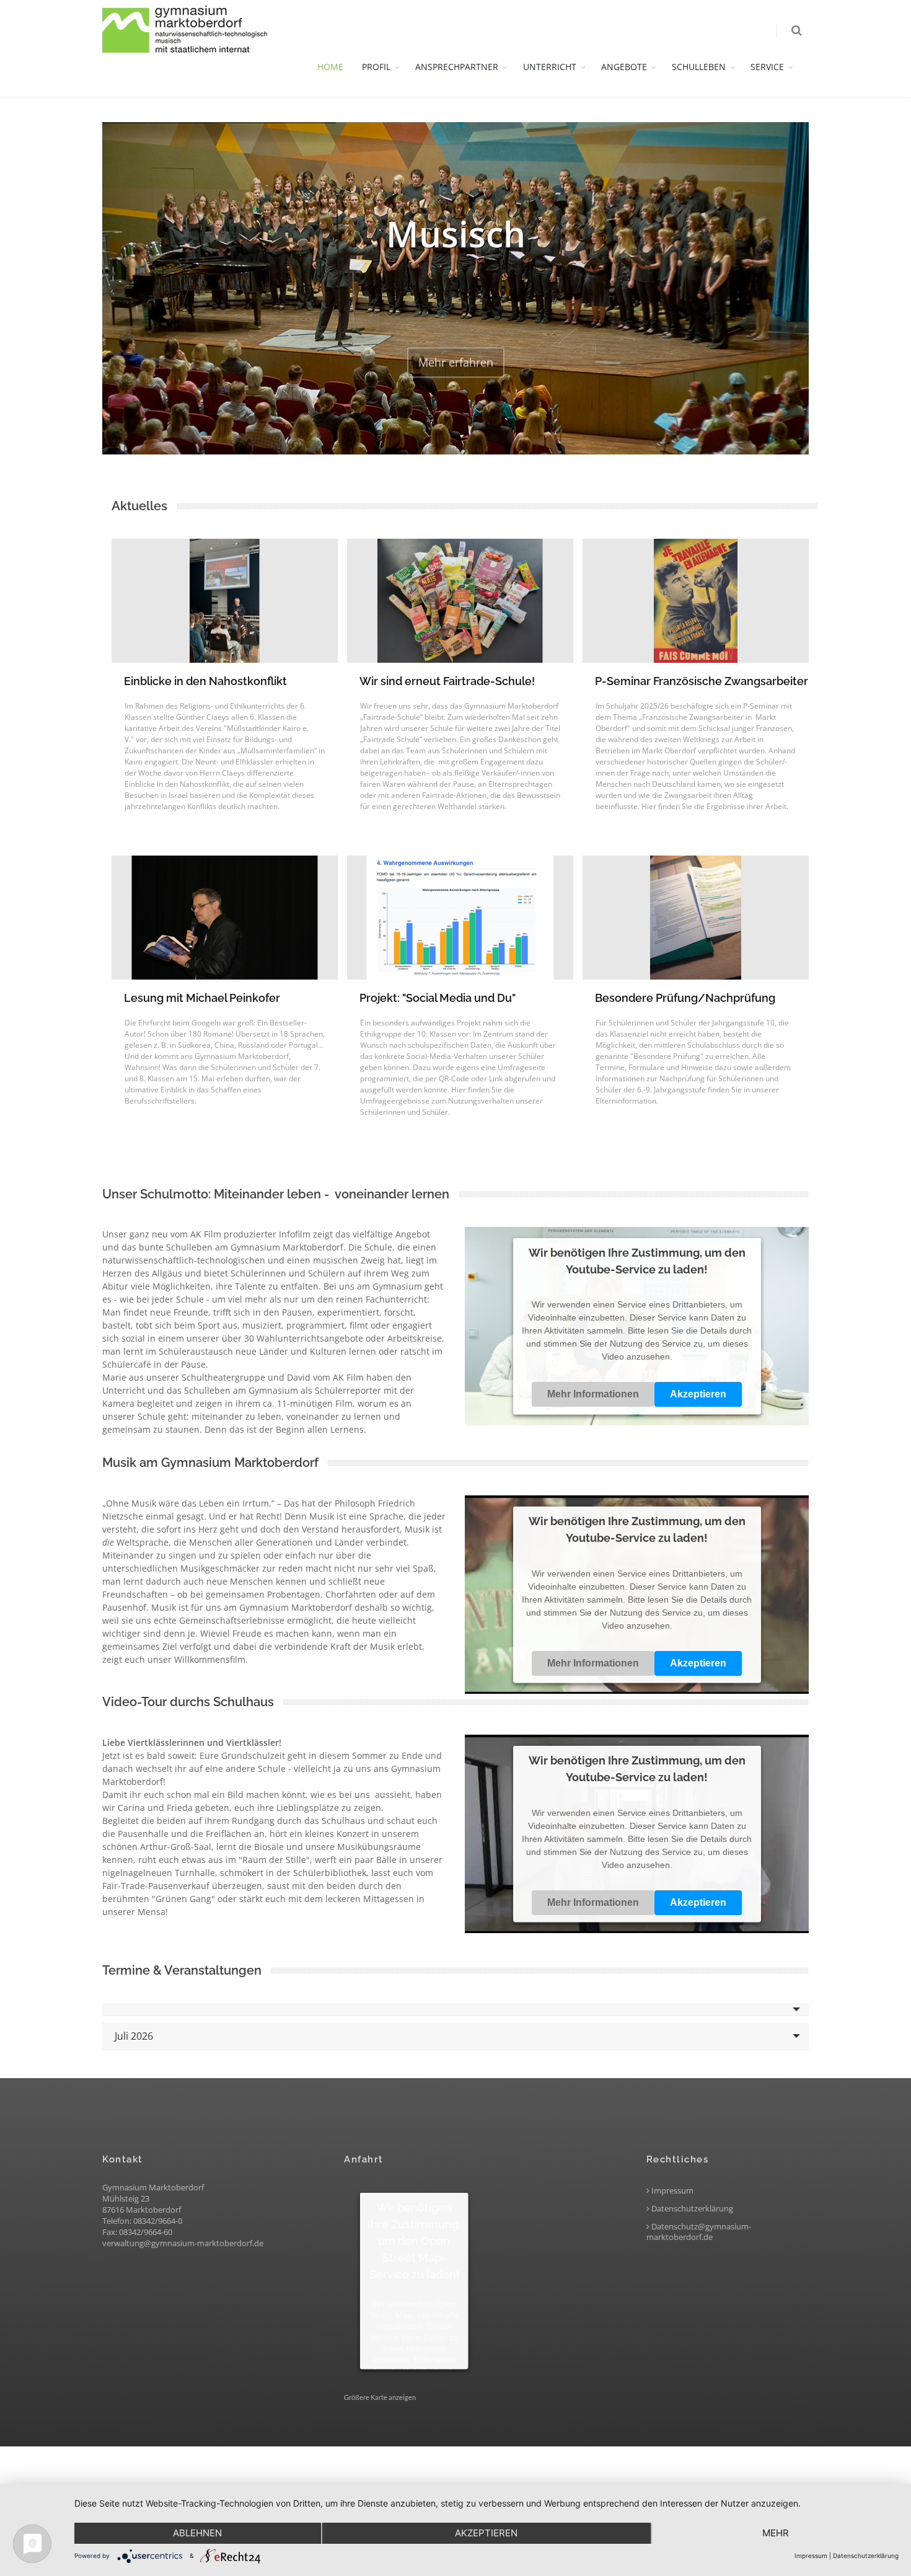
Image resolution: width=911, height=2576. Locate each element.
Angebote (624, 67)
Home (330, 67)
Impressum (671, 2191)
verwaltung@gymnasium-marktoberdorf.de (183, 2243)
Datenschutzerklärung (691, 2209)
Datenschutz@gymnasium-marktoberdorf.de (699, 2232)
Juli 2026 (134, 2036)
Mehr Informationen (593, 1394)
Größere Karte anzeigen (380, 2397)
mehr (776, 2533)
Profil (376, 67)
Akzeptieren (698, 1394)
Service (767, 67)
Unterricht (550, 67)
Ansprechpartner (457, 67)
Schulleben (699, 67)
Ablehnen (197, 2533)
